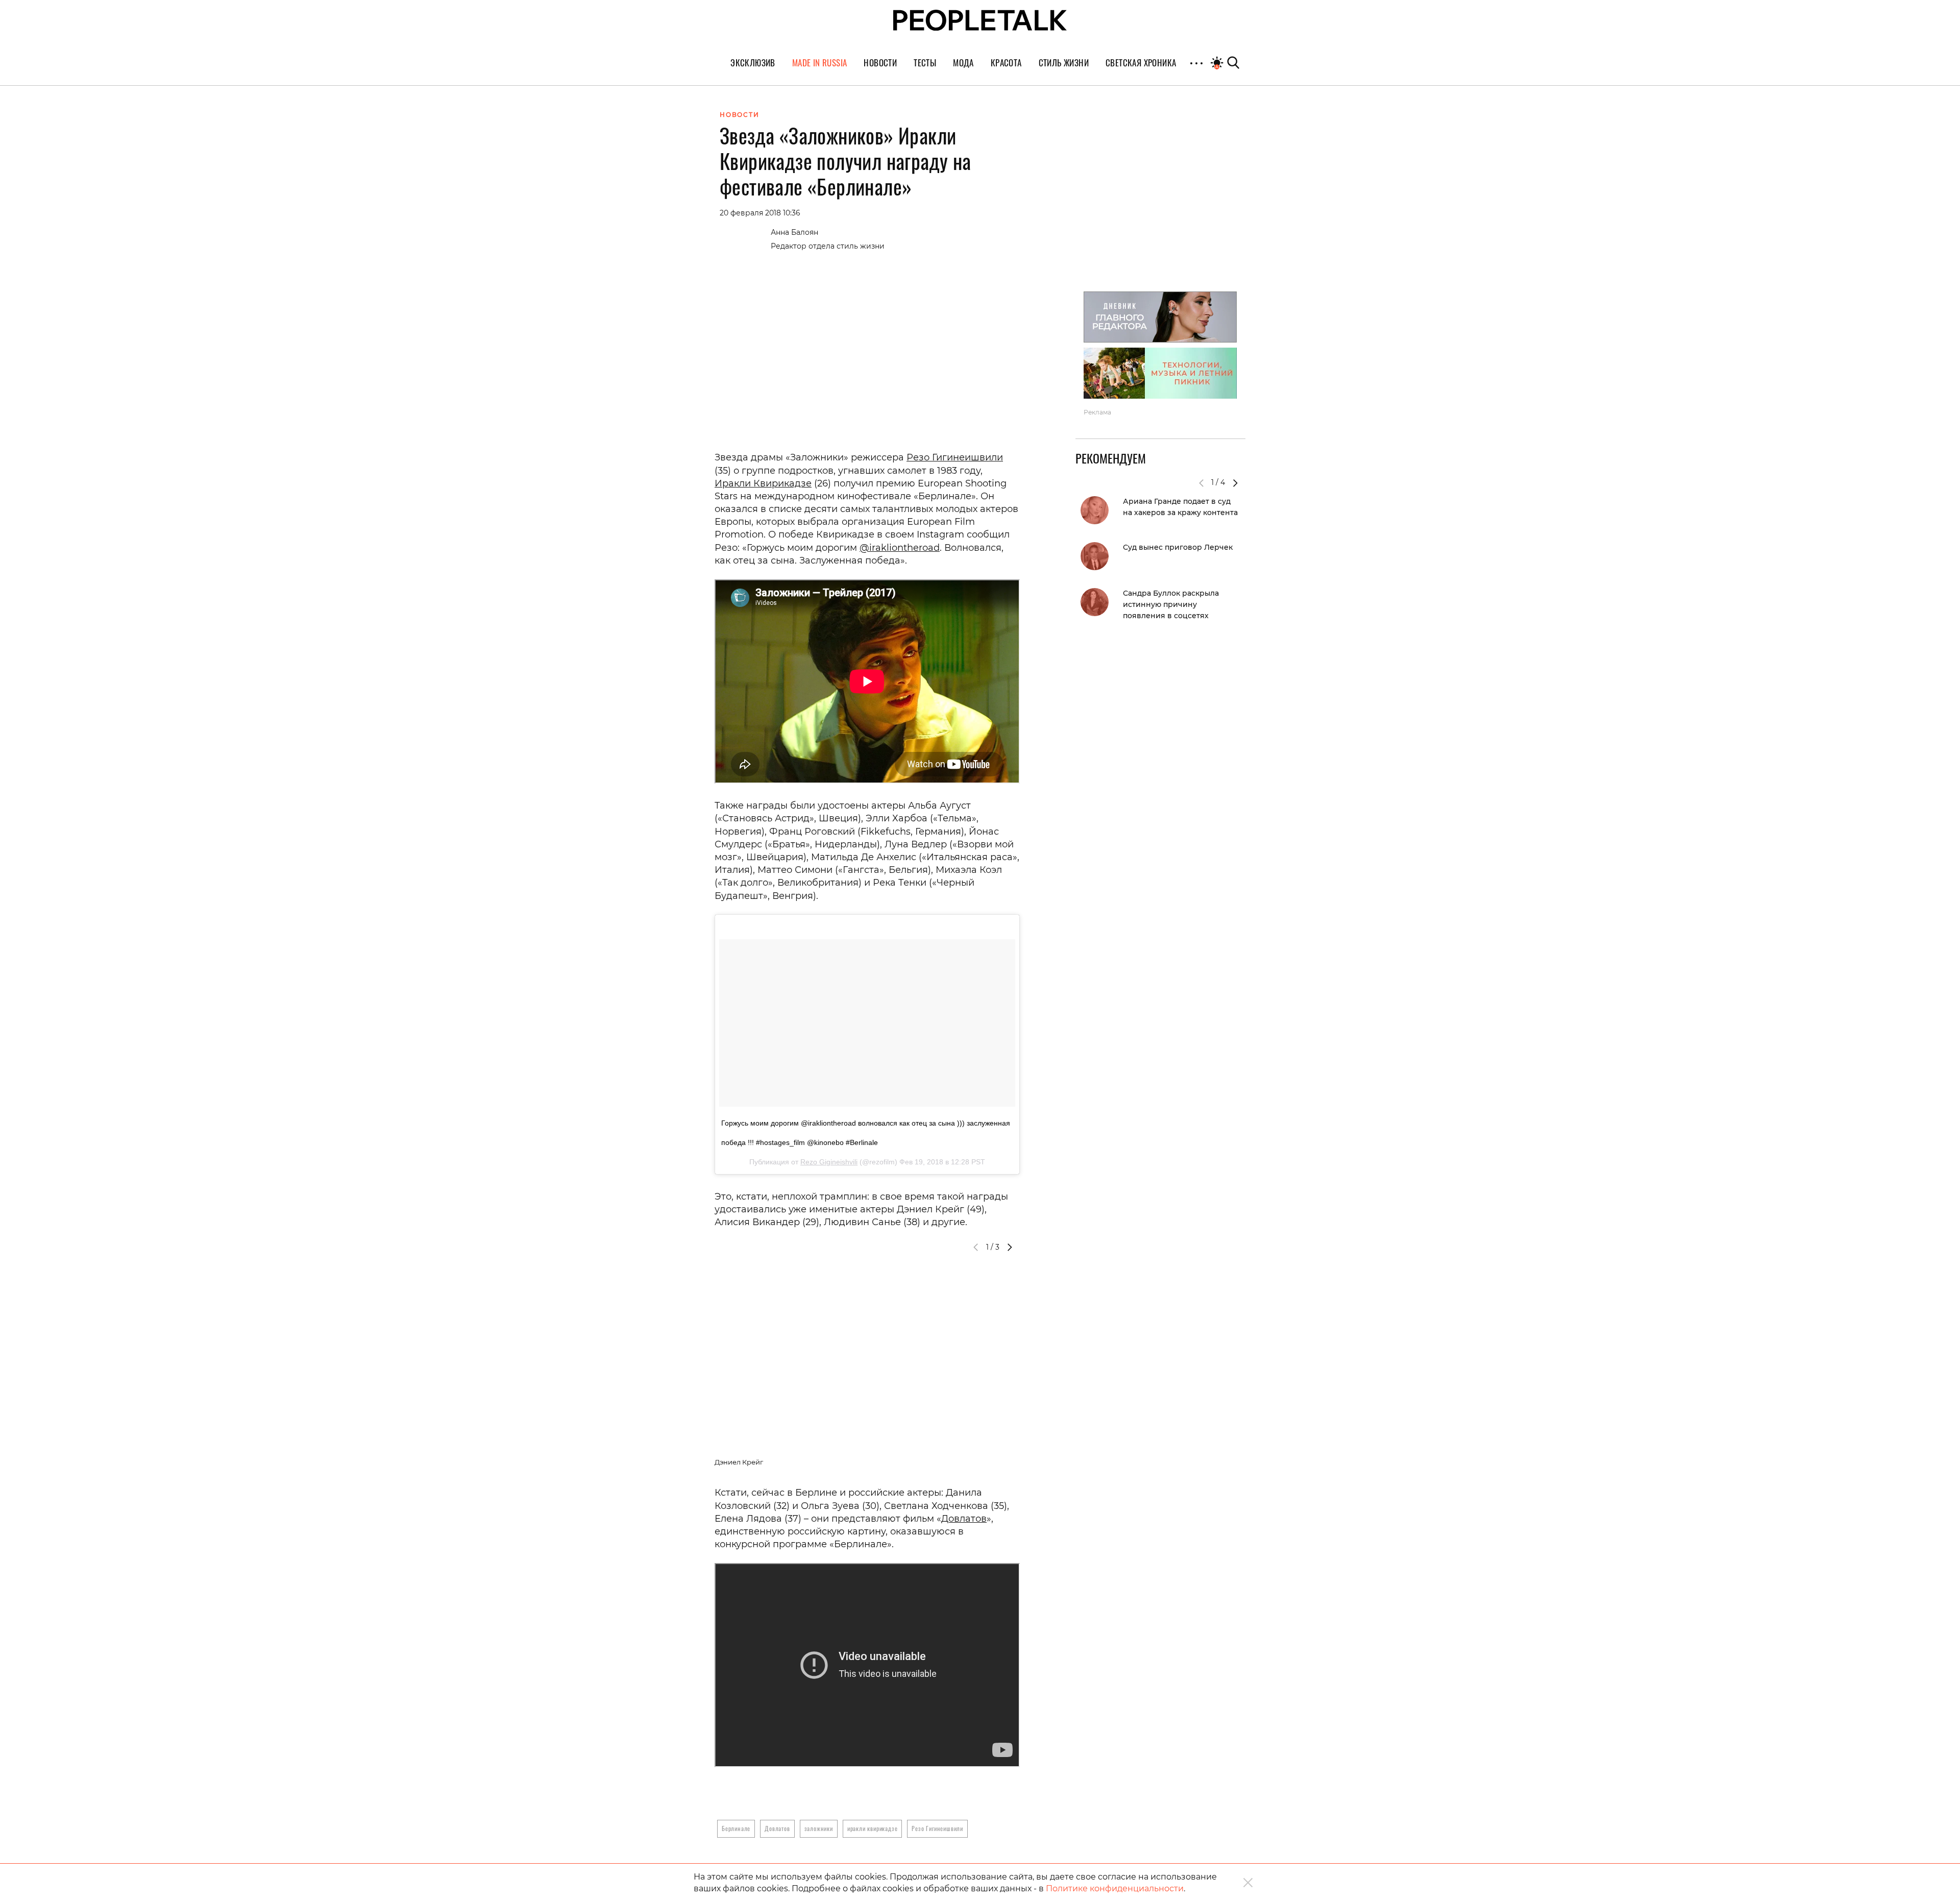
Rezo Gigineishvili (829, 1162)
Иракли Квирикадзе (763, 483)
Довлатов (964, 1519)
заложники (819, 1828)
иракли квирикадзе (873, 1828)
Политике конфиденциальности (1115, 1888)
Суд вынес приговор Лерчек (1178, 547)
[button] (1010, 1247)
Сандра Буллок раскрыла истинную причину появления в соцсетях (1171, 604)
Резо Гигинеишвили (955, 457)
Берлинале (736, 1828)
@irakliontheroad (900, 548)
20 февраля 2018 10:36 (760, 213)
